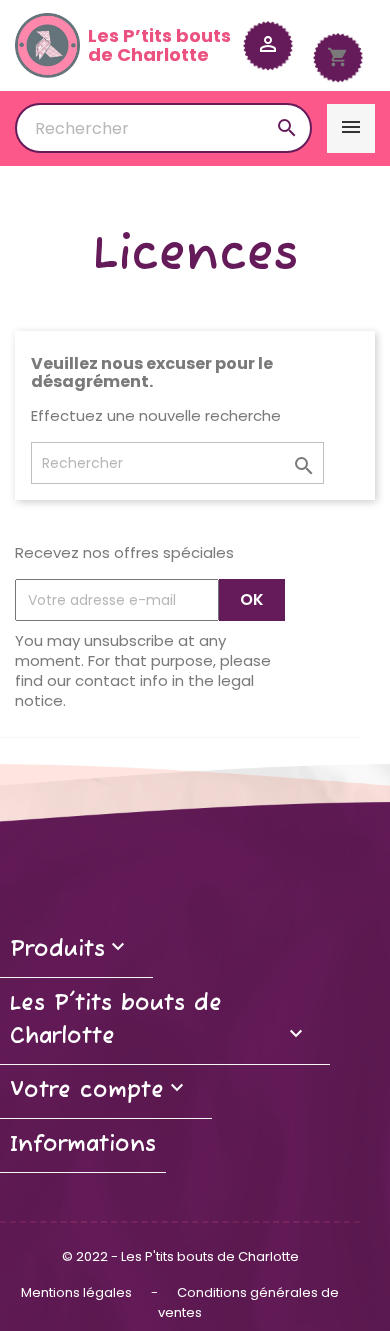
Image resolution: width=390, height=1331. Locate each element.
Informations (83, 1145)
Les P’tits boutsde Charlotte (159, 45)
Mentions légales (78, 1292)
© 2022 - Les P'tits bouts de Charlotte (180, 1256)
